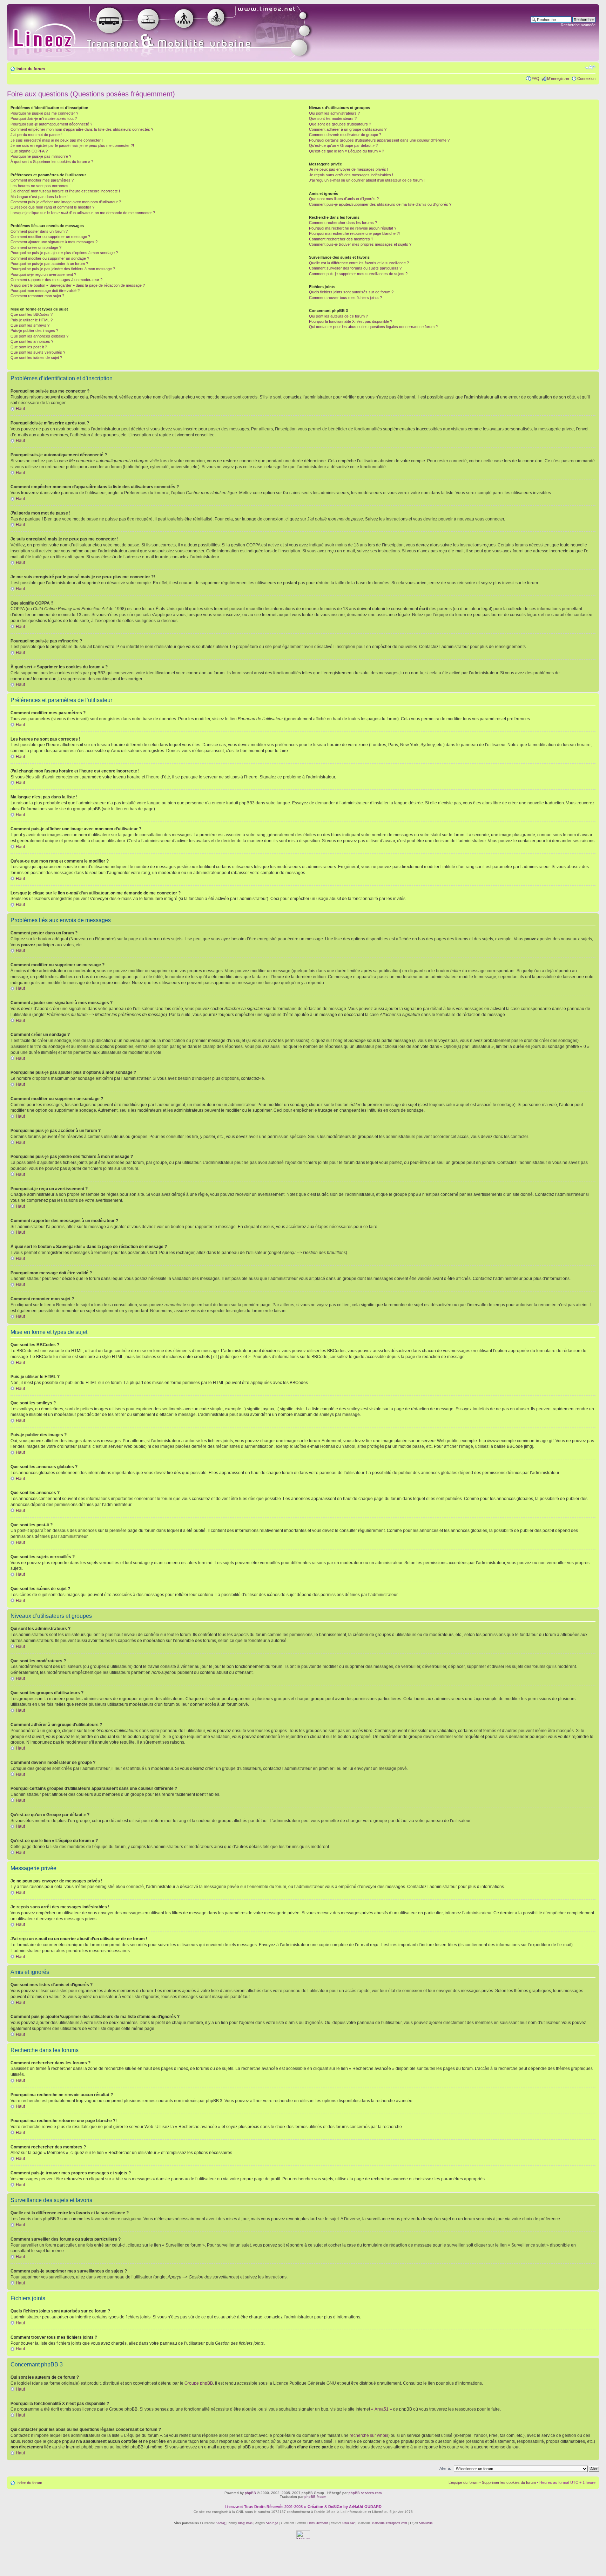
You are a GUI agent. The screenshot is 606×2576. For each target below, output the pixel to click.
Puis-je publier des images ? (34, 330)
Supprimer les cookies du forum (509, 2482)
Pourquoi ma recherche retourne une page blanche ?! (354, 233)
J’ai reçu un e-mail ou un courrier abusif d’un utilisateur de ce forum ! (367, 180)
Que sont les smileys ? (30, 325)
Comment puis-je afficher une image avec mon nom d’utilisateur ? (66, 202)
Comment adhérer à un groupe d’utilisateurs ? (348, 129)
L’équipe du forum (463, 2482)
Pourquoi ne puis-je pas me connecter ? (44, 113)
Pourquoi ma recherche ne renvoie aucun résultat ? (353, 228)
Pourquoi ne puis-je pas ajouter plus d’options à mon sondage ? (64, 253)
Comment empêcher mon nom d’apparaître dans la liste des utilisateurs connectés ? (82, 129)
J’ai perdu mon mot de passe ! (36, 135)
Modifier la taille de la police (590, 67)
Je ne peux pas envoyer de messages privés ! (349, 169)
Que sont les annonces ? (32, 341)
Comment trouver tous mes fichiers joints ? (345, 298)
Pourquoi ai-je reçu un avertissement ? (43, 274)
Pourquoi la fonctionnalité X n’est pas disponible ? (351, 321)
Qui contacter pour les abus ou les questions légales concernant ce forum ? (373, 327)
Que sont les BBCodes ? (32, 314)
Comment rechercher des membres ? (341, 239)
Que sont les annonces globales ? (39, 336)
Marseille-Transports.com (390, 2523)
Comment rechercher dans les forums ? (343, 223)
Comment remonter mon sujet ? (37, 296)
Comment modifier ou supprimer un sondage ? (50, 258)
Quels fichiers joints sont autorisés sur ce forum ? (351, 292)
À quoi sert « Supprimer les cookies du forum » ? (52, 162)
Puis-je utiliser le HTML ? (32, 320)
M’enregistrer (558, 79)
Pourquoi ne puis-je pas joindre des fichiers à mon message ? (63, 269)
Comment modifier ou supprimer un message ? (50, 237)
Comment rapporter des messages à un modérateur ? (56, 280)
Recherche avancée (578, 25)
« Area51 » (382, 2409)
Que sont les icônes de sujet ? (36, 357)
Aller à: (445, 2468)
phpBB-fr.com (315, 2497)
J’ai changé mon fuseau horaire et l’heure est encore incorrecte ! (65, 191)
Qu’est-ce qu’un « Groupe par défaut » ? (343, 145)
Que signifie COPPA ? (29, 151)
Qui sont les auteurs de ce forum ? (338, 316)
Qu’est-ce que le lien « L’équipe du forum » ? (346, 151)
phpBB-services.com (365, 2493)
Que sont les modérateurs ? (333, 118)
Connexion (586, 79)
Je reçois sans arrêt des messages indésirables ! (351, 175)
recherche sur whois (369, 2435)
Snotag (221, 2523)
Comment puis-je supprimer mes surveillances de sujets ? (358, 274)
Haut (20, 409)
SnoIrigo (272, 2523)
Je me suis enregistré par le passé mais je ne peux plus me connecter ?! (72, 145)
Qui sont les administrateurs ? (334, 113)
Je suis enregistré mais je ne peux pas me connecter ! (57, 140)
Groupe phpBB (199, 2383)
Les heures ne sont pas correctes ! (41, 186)
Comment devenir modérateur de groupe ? (345, 135)
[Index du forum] (169, 33)
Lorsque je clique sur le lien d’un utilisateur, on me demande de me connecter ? (83, 213)
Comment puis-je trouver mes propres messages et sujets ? (360, 244)
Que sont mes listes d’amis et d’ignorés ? (344, 199)
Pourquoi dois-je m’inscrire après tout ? (44, 118)
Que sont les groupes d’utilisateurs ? (340, 124)
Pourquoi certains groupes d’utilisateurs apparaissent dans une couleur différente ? (379, 140)
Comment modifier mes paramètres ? (42, 180)
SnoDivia (426, 2523)
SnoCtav (348, 2523)
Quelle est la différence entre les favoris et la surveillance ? (359, 263)
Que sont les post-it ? (29, 347)
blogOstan (245, 2523)
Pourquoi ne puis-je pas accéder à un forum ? (49, 264)
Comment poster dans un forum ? (39, 231)
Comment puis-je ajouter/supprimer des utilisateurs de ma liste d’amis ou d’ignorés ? (380, 204)
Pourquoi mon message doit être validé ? (45, 291)
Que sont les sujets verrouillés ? (38, 352)
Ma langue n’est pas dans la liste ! (39, 197)
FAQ (536, 79)
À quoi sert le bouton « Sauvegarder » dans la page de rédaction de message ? (78, 285)
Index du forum (31, 69)
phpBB (250, 2493)
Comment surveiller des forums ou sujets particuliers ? (355, 268)
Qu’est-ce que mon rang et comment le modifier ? (52, 207)
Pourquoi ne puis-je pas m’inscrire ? (41, 156)
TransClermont (317, 2523)
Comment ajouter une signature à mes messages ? (54, 242)
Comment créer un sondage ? (36, 247)
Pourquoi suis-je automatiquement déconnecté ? (51, 124)
